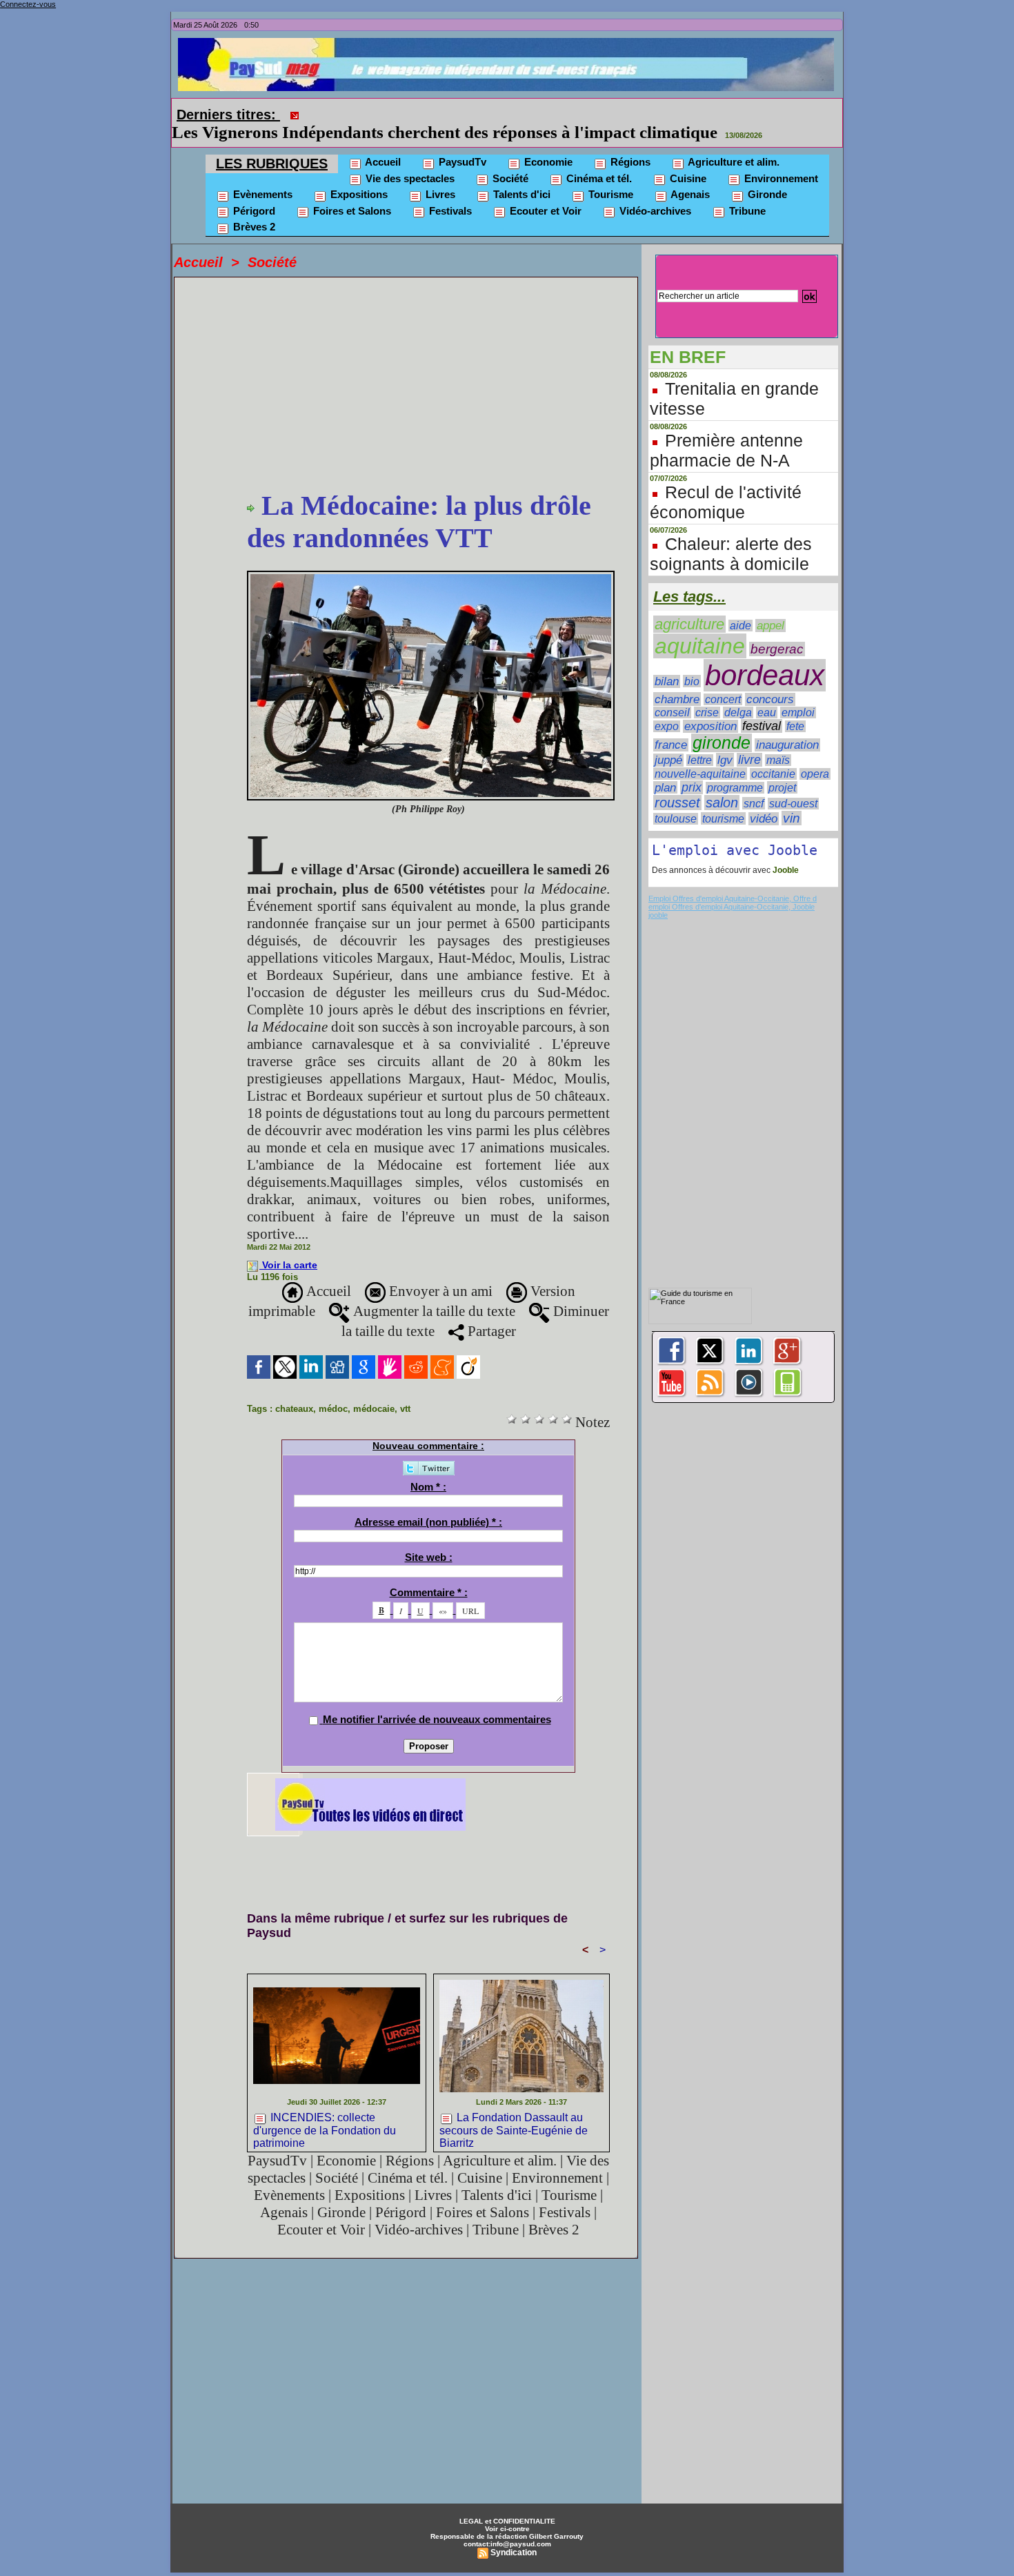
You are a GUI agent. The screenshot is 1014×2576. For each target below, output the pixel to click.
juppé (668, 741)
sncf (754, 784)
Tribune (746, 191)
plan (665, 768)
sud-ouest (793, 784)
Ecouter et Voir (544, 191)
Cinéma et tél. (598, 159)
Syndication (514, 2533)
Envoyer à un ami (439, 1272)
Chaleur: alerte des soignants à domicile (731, 534)
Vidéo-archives (654, 191)
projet (782, 768)
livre (749, 740)
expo (667, 707)
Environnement (780, 159)
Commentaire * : (429, 1573)
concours (770, 680)
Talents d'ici (520, 175)
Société (509, 159)
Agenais (689, 175)
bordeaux (765, 656)
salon (722, 783)
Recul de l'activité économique (726, 483)
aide (740, 606)
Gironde (766, 175)
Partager (490, 1312)
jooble (658, 896)
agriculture (689, 605)
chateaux (294, 1389)
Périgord (253, 191)
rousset (677, 783)
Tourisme (609, 175)
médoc (333, 1389)
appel (771, 606)
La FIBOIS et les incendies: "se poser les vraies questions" (520, 113)
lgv (725, 740)
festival (762, 707)
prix (692, 768)
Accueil (382, 142)
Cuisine (687, 159)
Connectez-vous (28, 4)
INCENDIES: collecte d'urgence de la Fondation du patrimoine (325, 2110)
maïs (778, 741)
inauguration (787, 726)
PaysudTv (461, 142)
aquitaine (700, 627)
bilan (667, 662)
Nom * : (428, 1467)
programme (735, 768)
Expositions (358, 175)
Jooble (785, 851)
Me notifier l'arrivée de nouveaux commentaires (437, 1700)
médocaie (374, 1389)
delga (738, 693)
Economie (547, 142)
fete (795, 707)
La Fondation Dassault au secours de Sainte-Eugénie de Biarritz (514, 2110)
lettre (700, 741)
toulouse (676, 799)
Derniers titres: (228, 115)
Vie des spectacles (409, 159)
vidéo (764, 799)
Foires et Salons (351, 191)
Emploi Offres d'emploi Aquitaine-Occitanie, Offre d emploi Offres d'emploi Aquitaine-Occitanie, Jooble (733, 883)
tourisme (723, 799)
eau (767, 693)
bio (692, 662)
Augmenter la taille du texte (433, 1292)
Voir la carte (290, 1246)
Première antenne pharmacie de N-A (726, 431)
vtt (405, 1389)
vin (792, 799)
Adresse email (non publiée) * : (428, 1503)
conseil (672, 693)
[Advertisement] (428, 366)
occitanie (773, 755)
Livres (439, 175)
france (671, 726)
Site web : (429, 1538)
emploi (798, 693)
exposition (710, 707)
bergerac (777, 630)
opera (815, 755)
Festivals (449, 191)
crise (707, 693)
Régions (629, 142)
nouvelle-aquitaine (700, 754)
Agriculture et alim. (733, 142)
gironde (722, 724)
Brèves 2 (253, 207)
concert (723, 680)
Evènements (261, 175)
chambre (677, 680)
